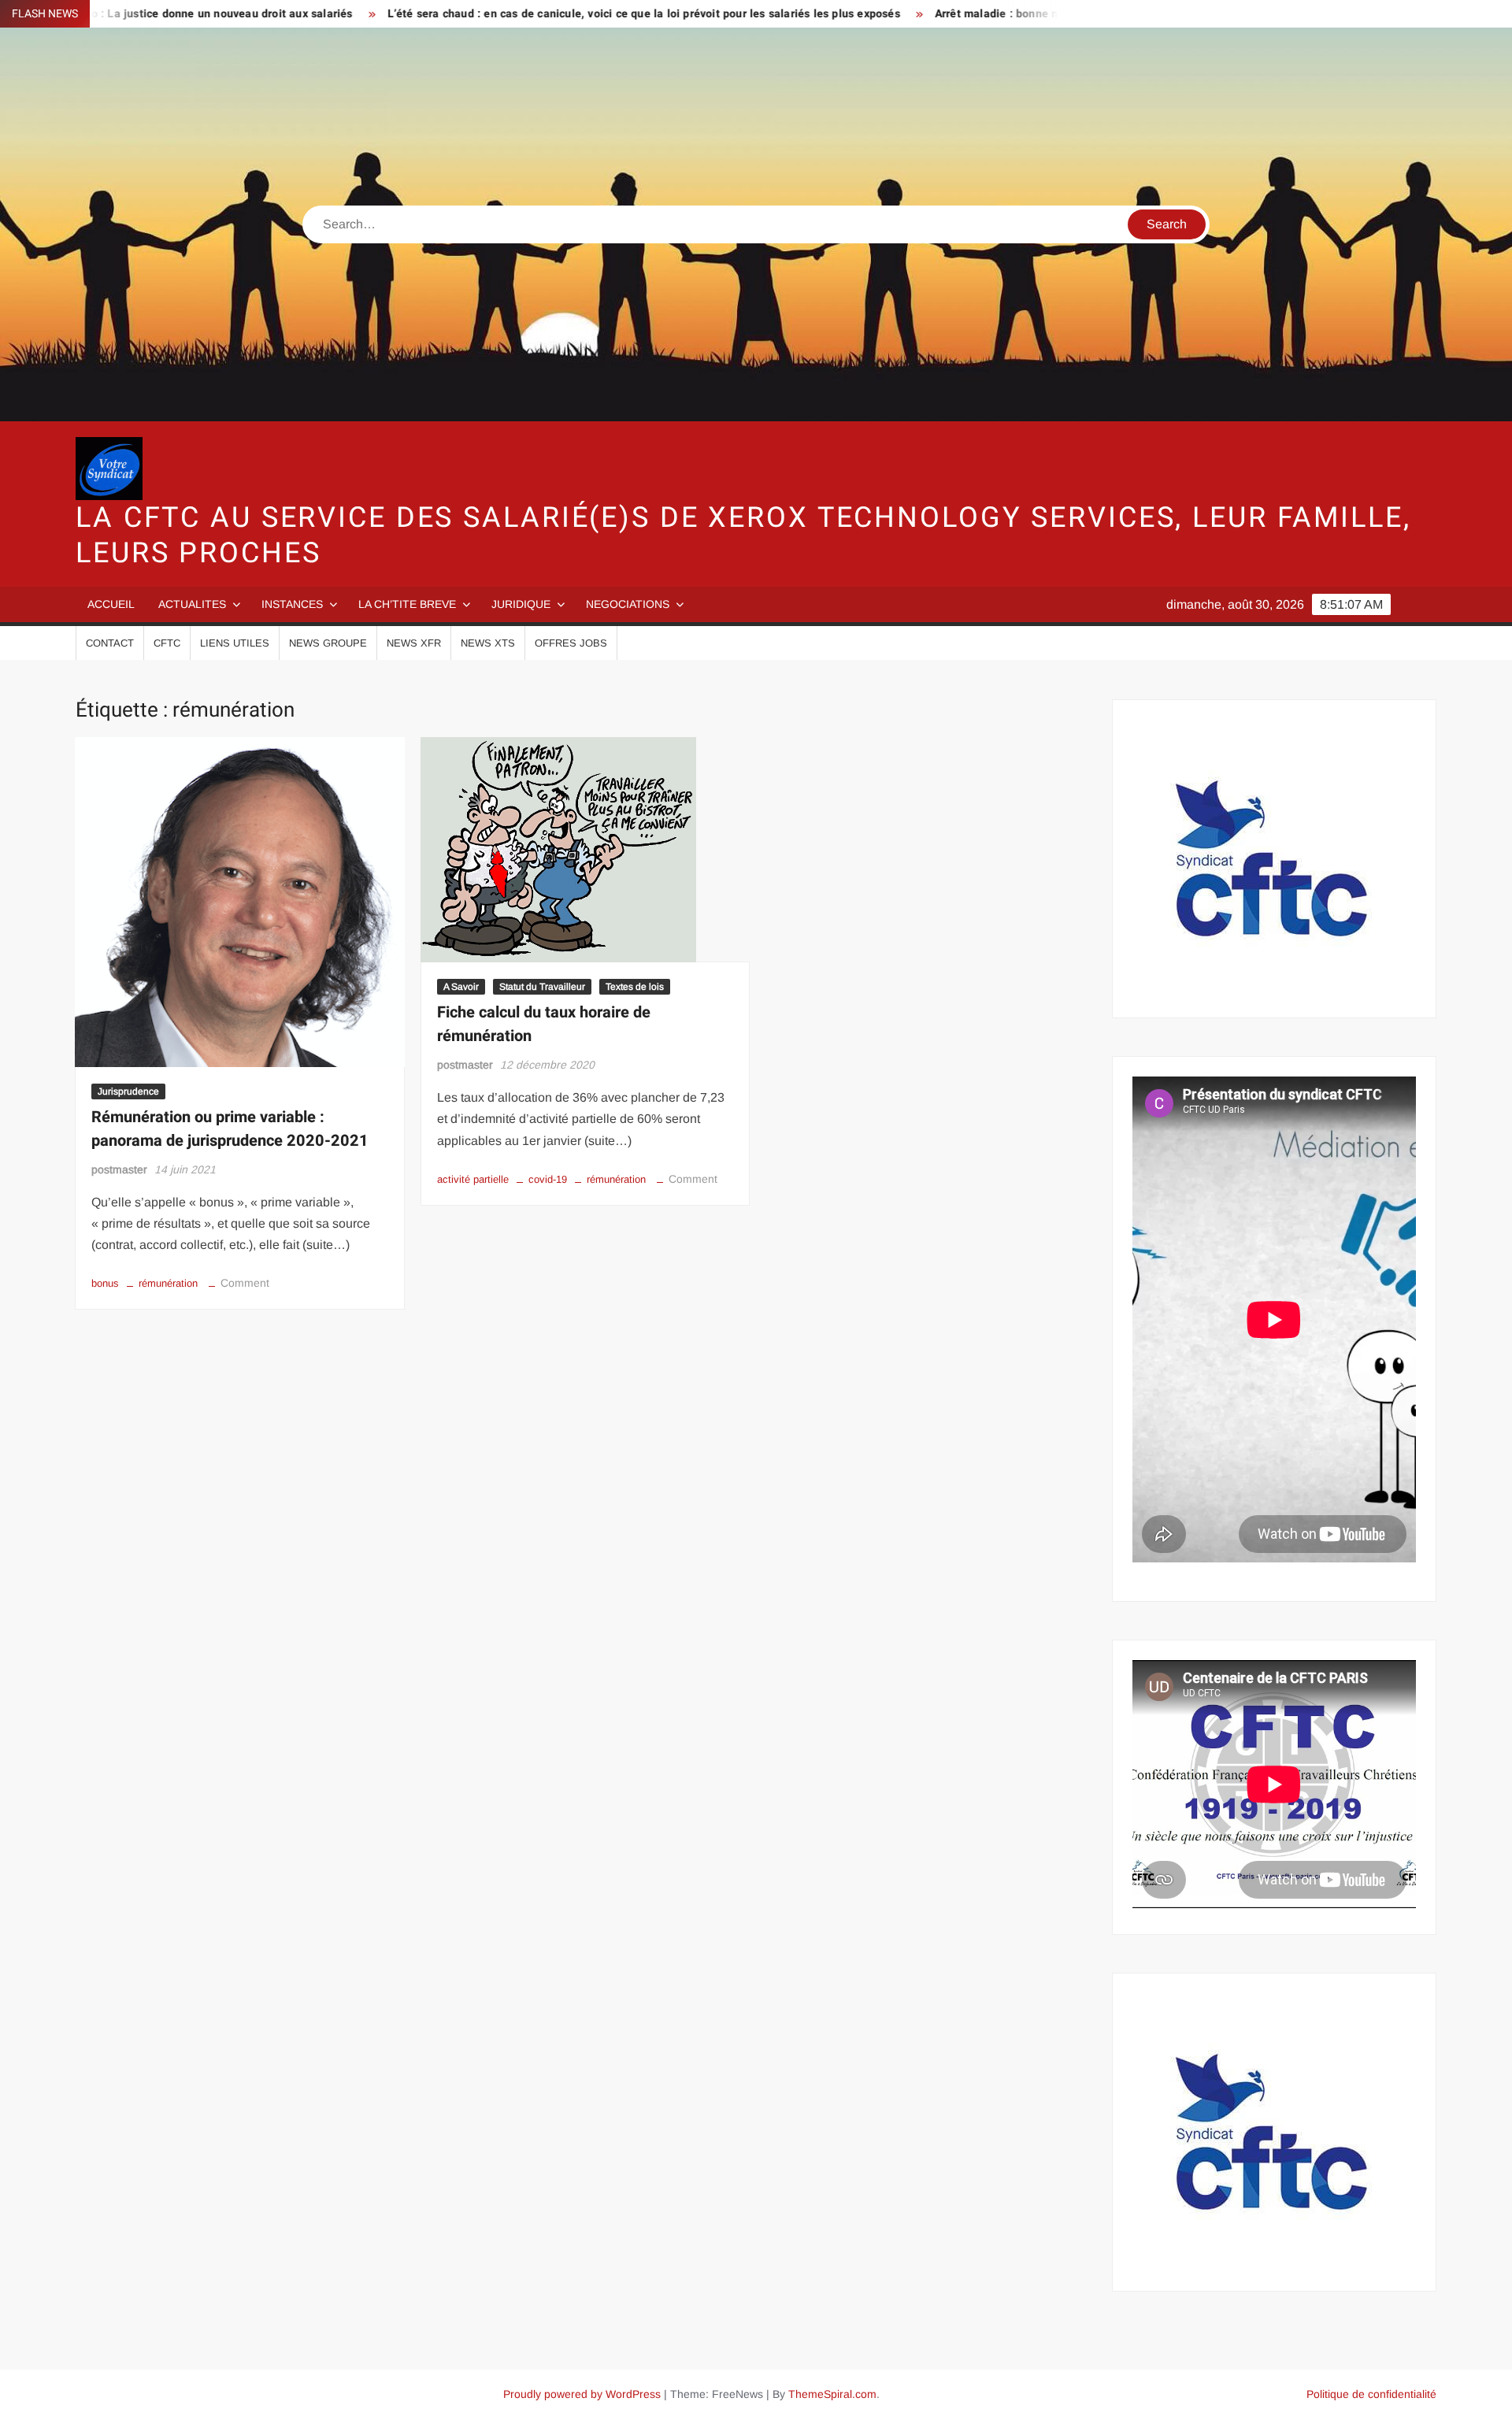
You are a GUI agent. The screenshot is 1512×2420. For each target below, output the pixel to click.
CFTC (167, 643)
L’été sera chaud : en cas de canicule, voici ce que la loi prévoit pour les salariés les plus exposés (549, 14)
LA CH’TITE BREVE (407, 604)
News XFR (414, 643)
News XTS (488, 643)
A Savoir (461, 987)
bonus (105, 1283)
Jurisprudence (128, 1091)
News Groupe (328, 643)
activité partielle (473, 1179)
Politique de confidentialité (1371, 2394)
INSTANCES (292, 604)
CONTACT (110, 643)
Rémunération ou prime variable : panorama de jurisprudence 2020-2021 (230, 1129)
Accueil (111, 604)
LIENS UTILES (235, 643)
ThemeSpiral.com (832, 2394)
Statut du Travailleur (542, 987)
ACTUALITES (192, 604)
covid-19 (548, 1179)
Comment (245, 1283)
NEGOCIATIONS (628, 604)
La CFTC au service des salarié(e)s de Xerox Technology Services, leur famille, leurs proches (743, 536)
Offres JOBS (571, 643)
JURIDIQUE (521, 604)
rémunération (168, 1283)
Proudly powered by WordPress (582, 2394)
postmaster (119, 1169)
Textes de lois (635, 987)
